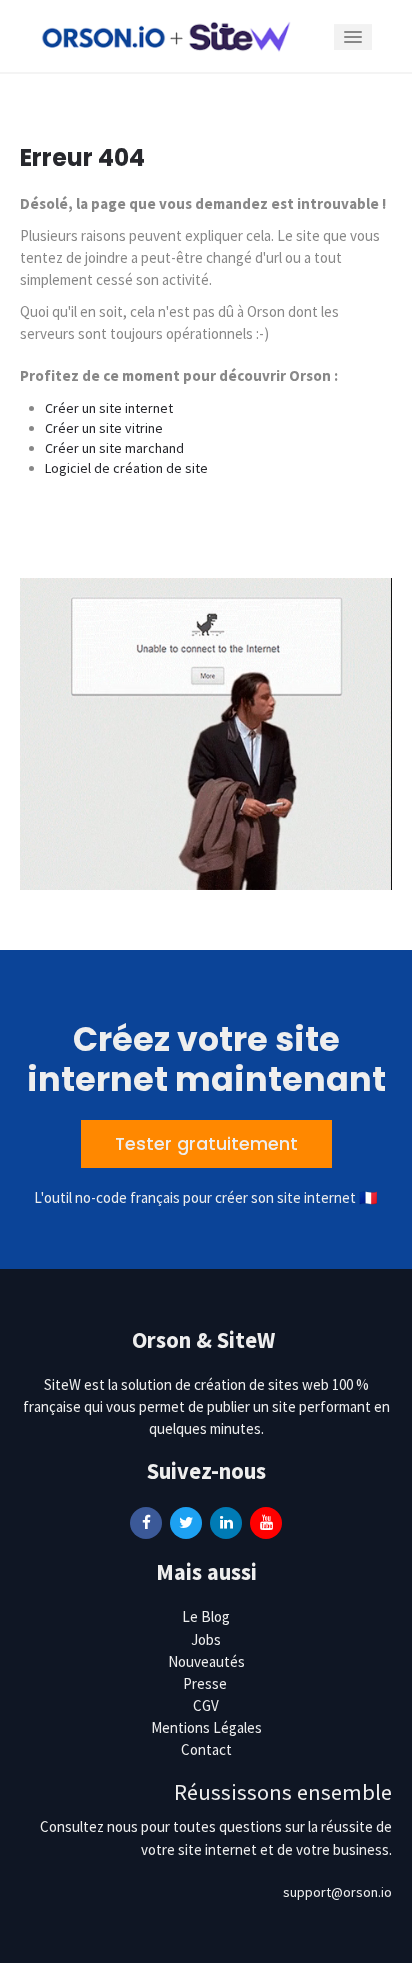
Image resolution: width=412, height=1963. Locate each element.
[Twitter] (186, 1522)
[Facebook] (146, 1522)
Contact (206, 1749)
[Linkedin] (226, 1522)
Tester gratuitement (206, 1144)
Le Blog (206, 1616)
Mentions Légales (206, 1727)
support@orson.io (337, 1892)
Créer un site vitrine (104, 428)
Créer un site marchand (114, 448)
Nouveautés (206, 1661)
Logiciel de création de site (126, 468)
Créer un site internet (109, 408)
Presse (205, 1683)
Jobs (206, 1639)
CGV (206, 1705)
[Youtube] (266, 1522)
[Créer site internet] (166, 35)
